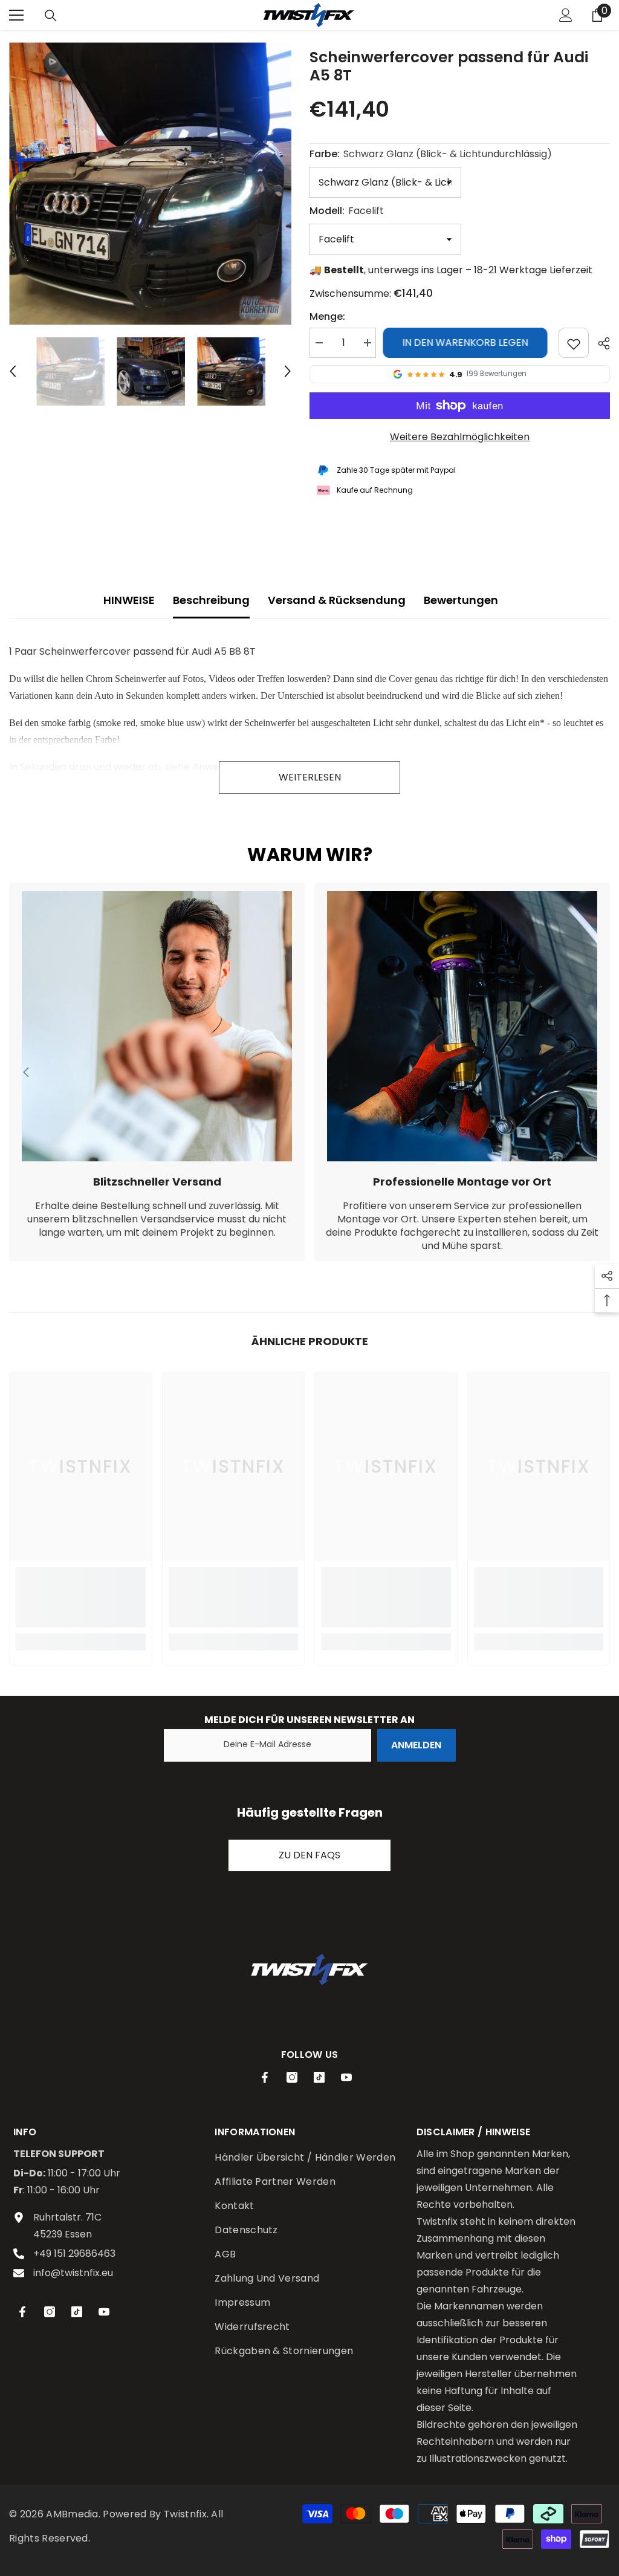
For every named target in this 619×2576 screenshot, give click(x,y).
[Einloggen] (566, 15)
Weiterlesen (310, 777)
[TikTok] (319, 2077)
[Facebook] (265, 2077)
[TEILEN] (599, 343)
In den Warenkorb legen (467, 342)
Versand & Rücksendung (337, 600)
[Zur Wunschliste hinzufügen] (574, 343)
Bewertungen (461, 600)
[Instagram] (292, 2077)
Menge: (327, 316)
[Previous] (13, 371)
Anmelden (416, 1745)
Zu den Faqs (309, 1855)
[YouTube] (346, 2077)
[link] (157, 1072)
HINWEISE (129, 600)
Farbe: (431, 154)
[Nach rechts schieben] (592, 1072)
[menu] (16, 15)
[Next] (288, 371)
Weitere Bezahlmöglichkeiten (460, 437)
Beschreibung (211, 600)
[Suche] (51, 16)
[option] (150, 183)
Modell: (347, 211)
